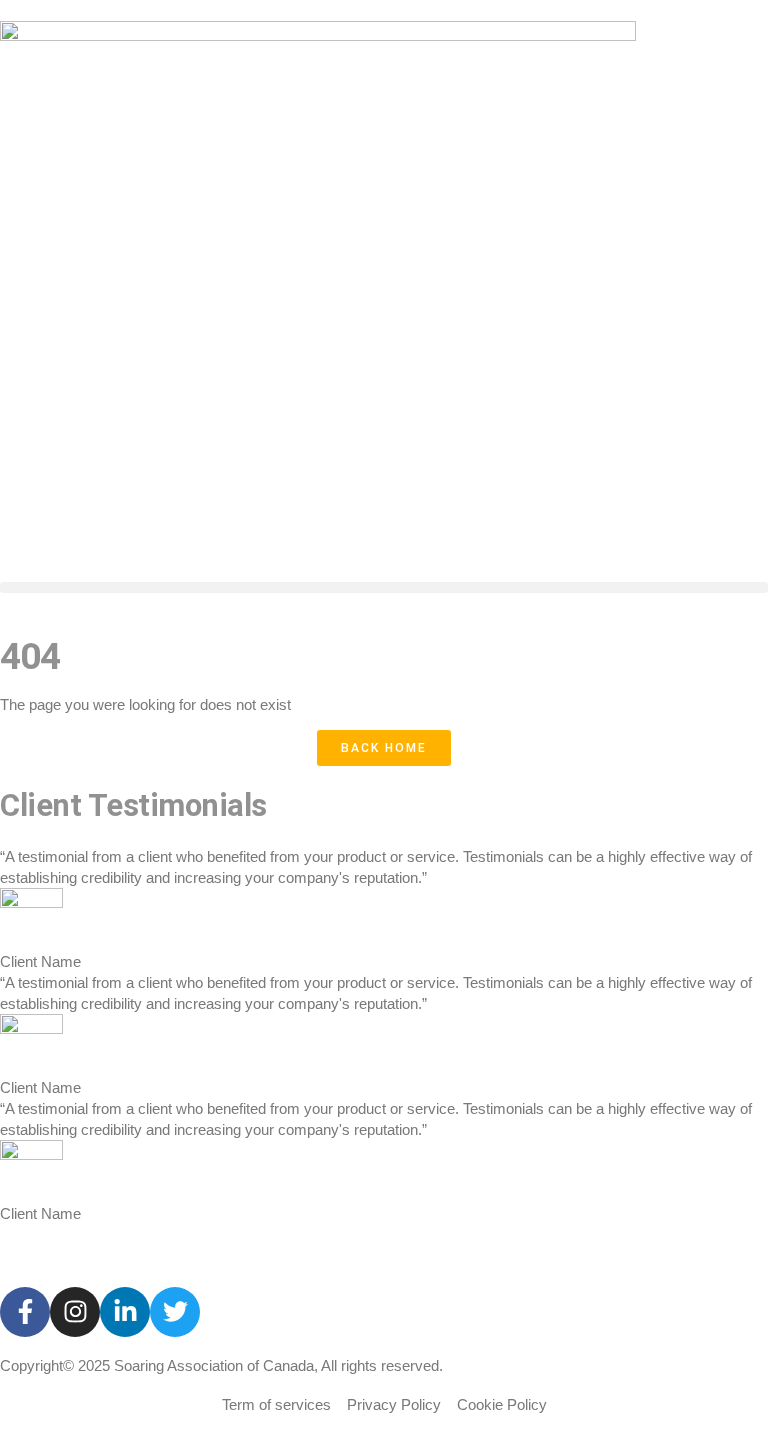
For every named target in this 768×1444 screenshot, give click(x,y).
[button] (384, 587)
